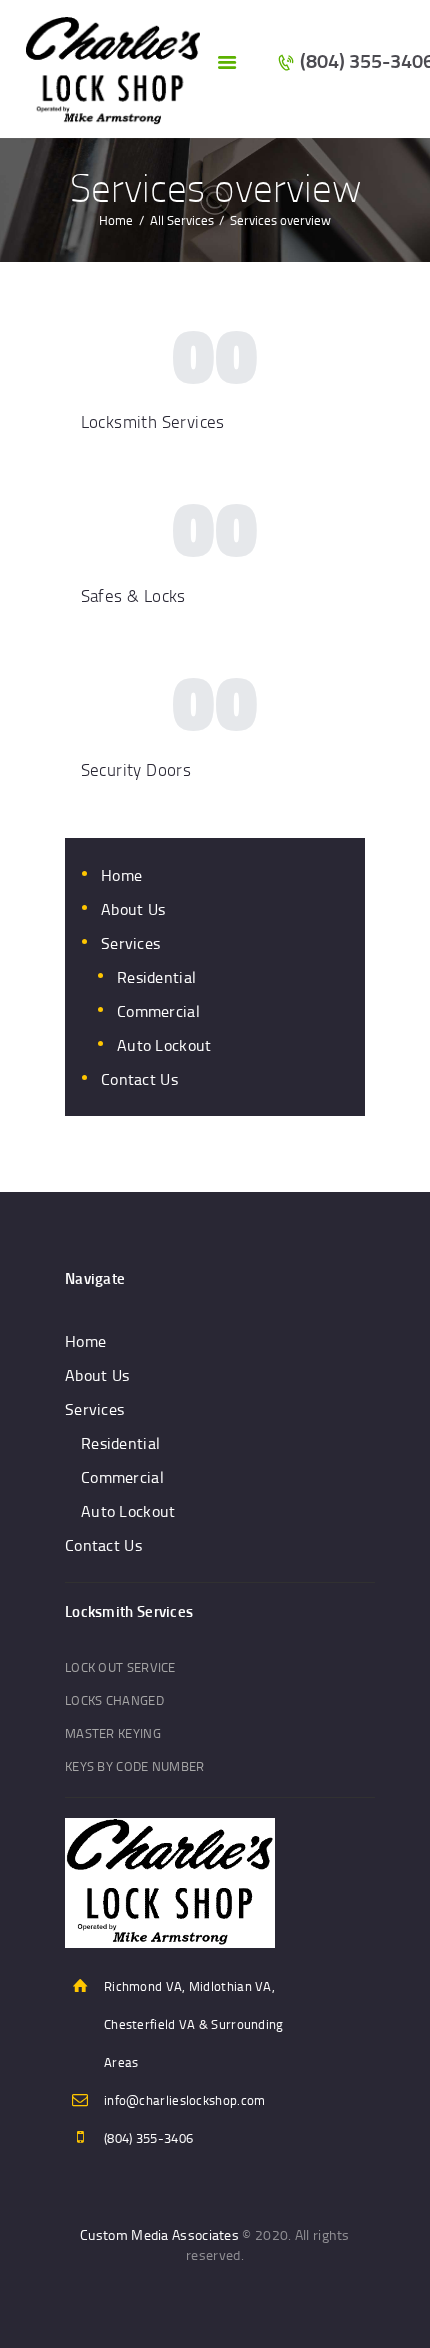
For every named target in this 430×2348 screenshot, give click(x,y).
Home (116, 220)
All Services (182, 220)
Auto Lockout (164, 1045)
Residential (156, 977)
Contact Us (139, 1079)
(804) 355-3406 (148, 2138)
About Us (133, 909)
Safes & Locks (133, 595)
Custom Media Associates (159, 2234)
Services (130, 943)
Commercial (158, 1011)
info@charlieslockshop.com (185, 2100)
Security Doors (136, 769)
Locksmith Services (153, 421)
